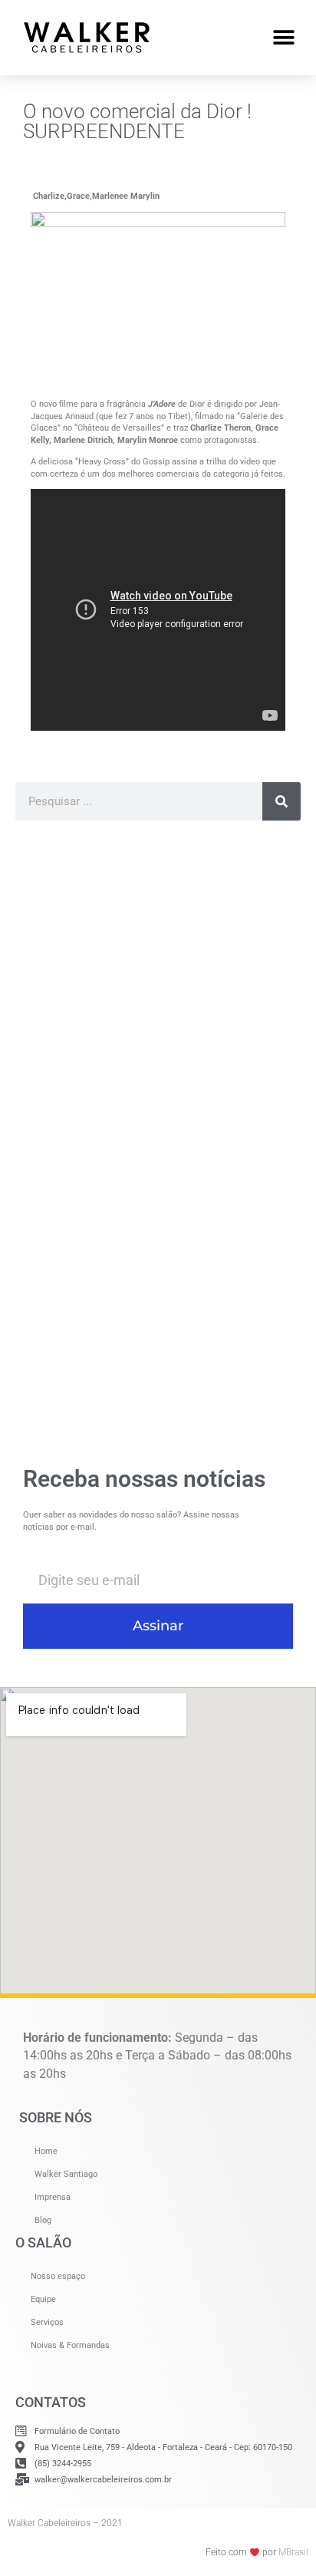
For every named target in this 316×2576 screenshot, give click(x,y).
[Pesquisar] (281, 801)
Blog (43, 2220)
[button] (283, 37)
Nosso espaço (58, 2276)
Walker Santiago (66, 2174)
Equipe (43, 2299)
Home (46, 2151)
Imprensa (53, 2197)
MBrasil (293, 2552)
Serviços (47, 2322)
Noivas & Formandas (70, 2345)
